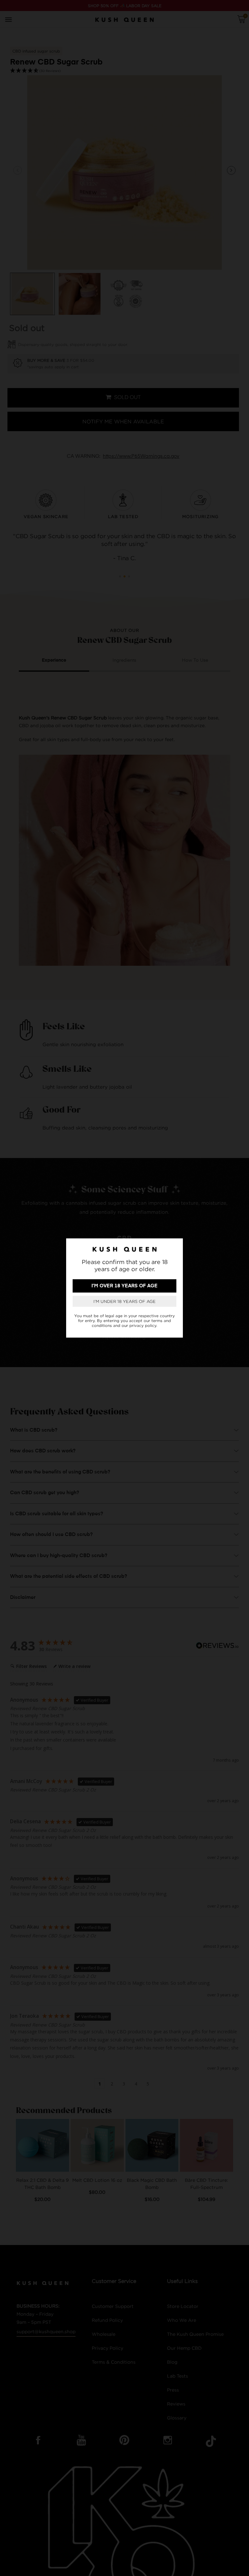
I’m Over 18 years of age (124, 1286)
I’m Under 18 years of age (124, 1301)
